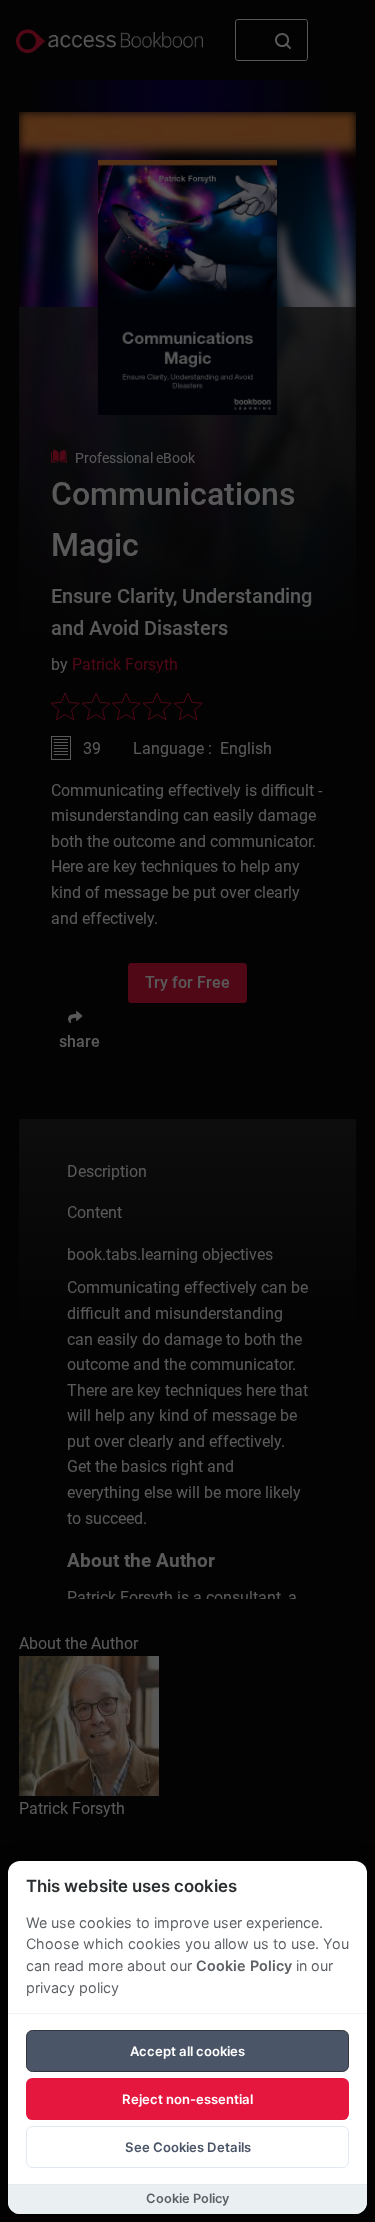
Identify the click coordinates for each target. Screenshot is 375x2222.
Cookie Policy (244, 1965)
